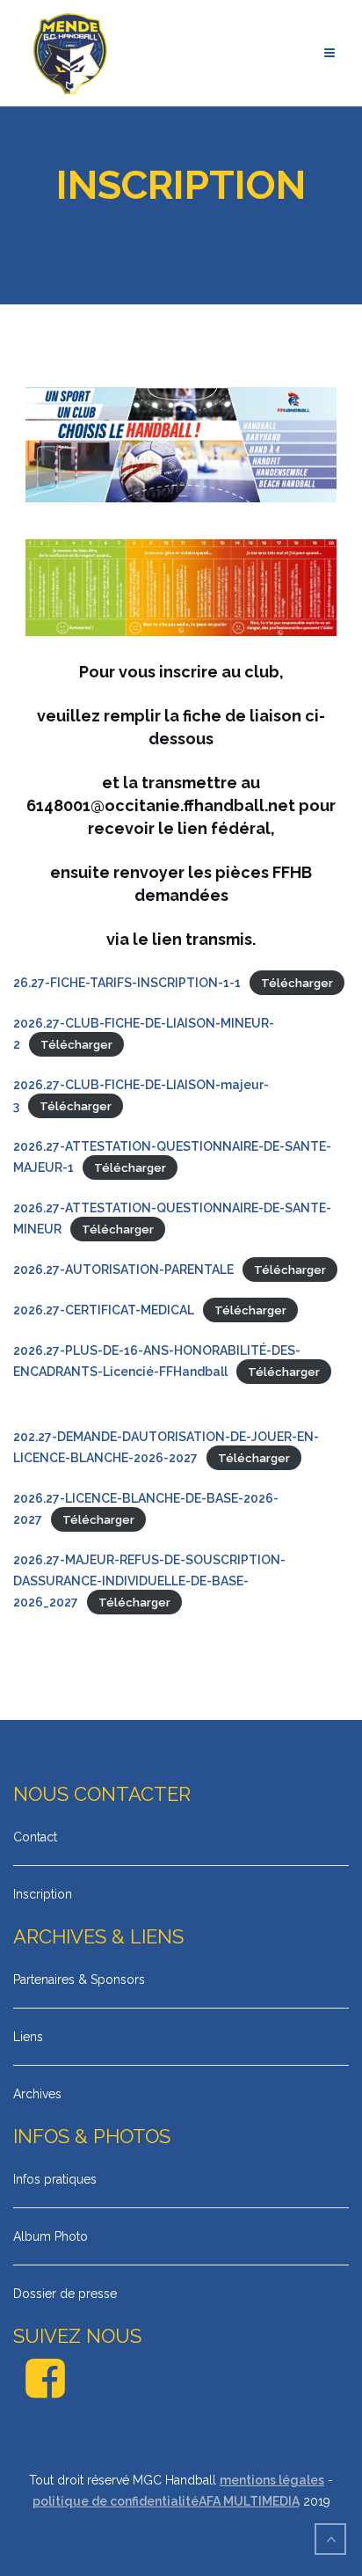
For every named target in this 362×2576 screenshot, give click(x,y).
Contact (35, 1837)
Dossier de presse (65, 2294)
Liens (28, 2037)
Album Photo (51, 2236)
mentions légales (272, 2480)
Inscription (43, 1894)
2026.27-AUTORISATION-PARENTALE (123, 1270)
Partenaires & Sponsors (79, 1980)
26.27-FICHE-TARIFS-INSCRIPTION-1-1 (127, 983)
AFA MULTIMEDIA (249, 2501)
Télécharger (297, 983)
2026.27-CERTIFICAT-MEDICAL (104, 1310)
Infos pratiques (55, 2179)
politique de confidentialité (116, 2501)
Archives (37, 2094)
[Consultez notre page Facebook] (45, 2389)
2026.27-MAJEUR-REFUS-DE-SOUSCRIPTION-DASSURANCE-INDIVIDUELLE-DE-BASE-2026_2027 (149, 1581)
